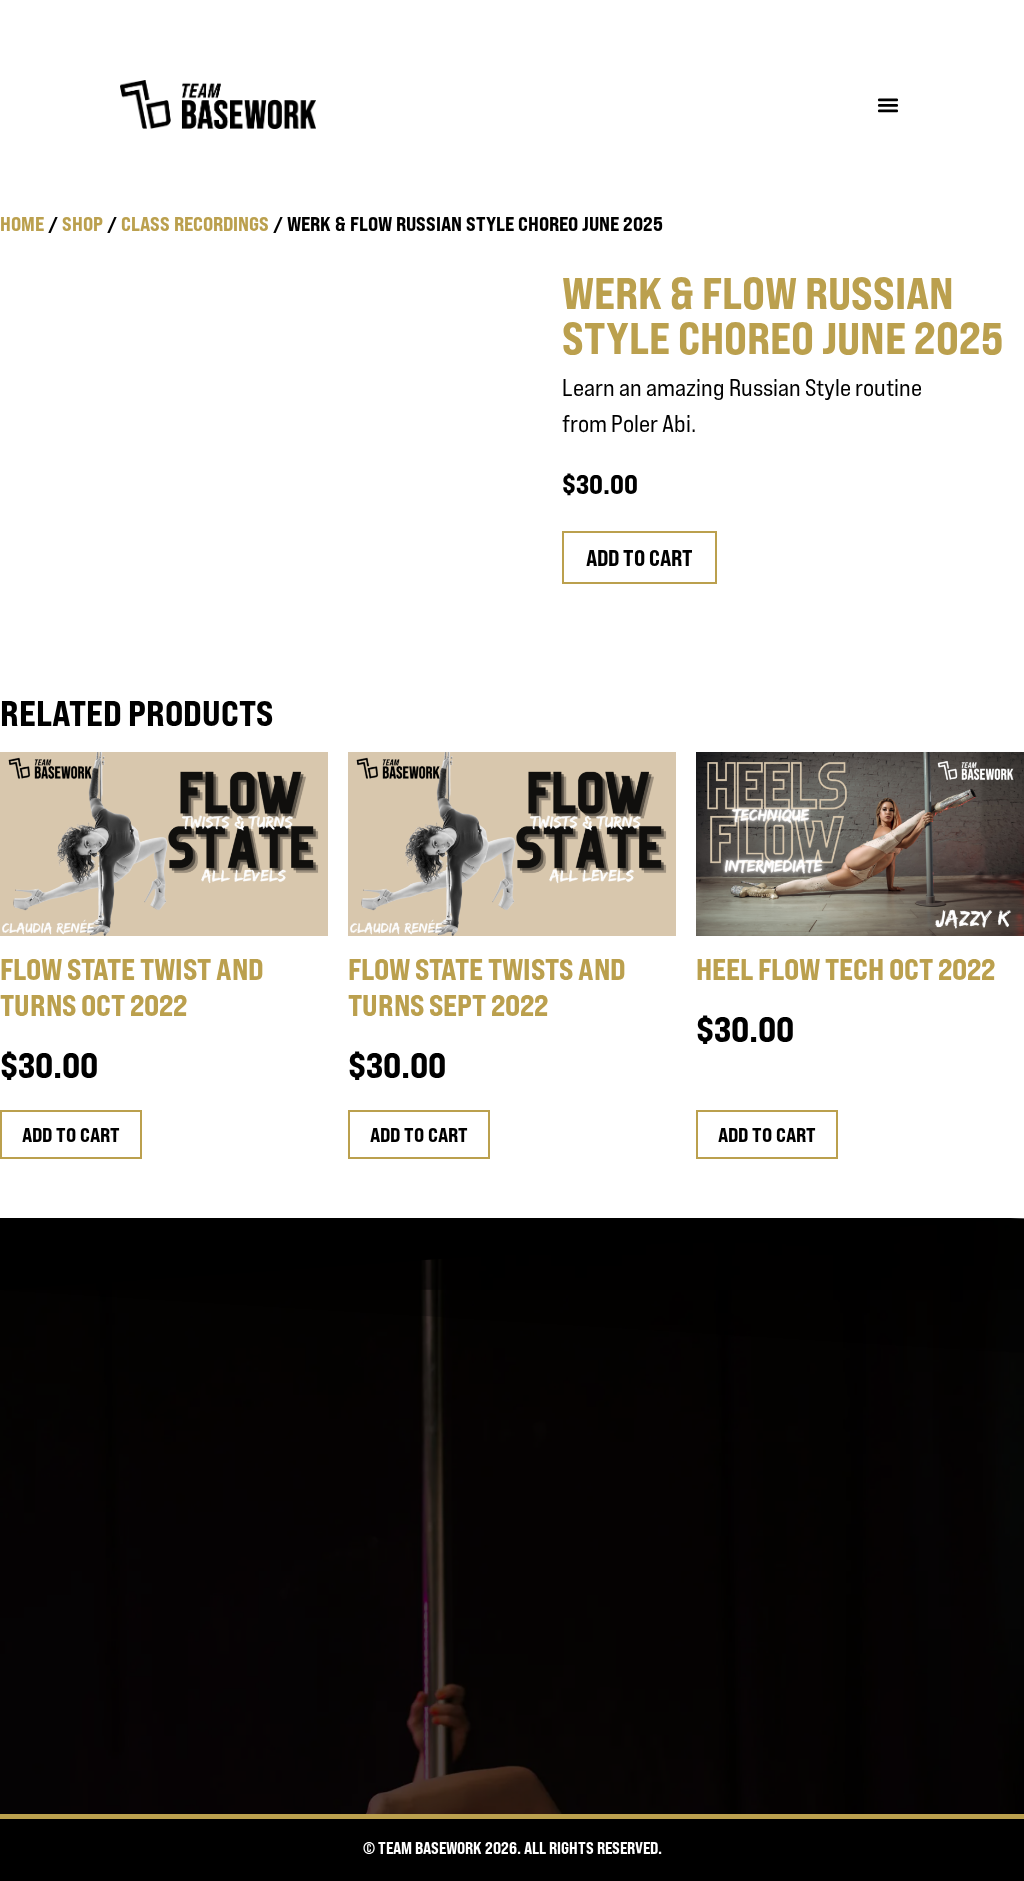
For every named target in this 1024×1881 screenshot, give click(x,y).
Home (22, 223)
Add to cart (639, 558)
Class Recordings (195, 223)
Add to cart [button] (71, 1134)
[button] (887, 104)
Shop (82, 223)
